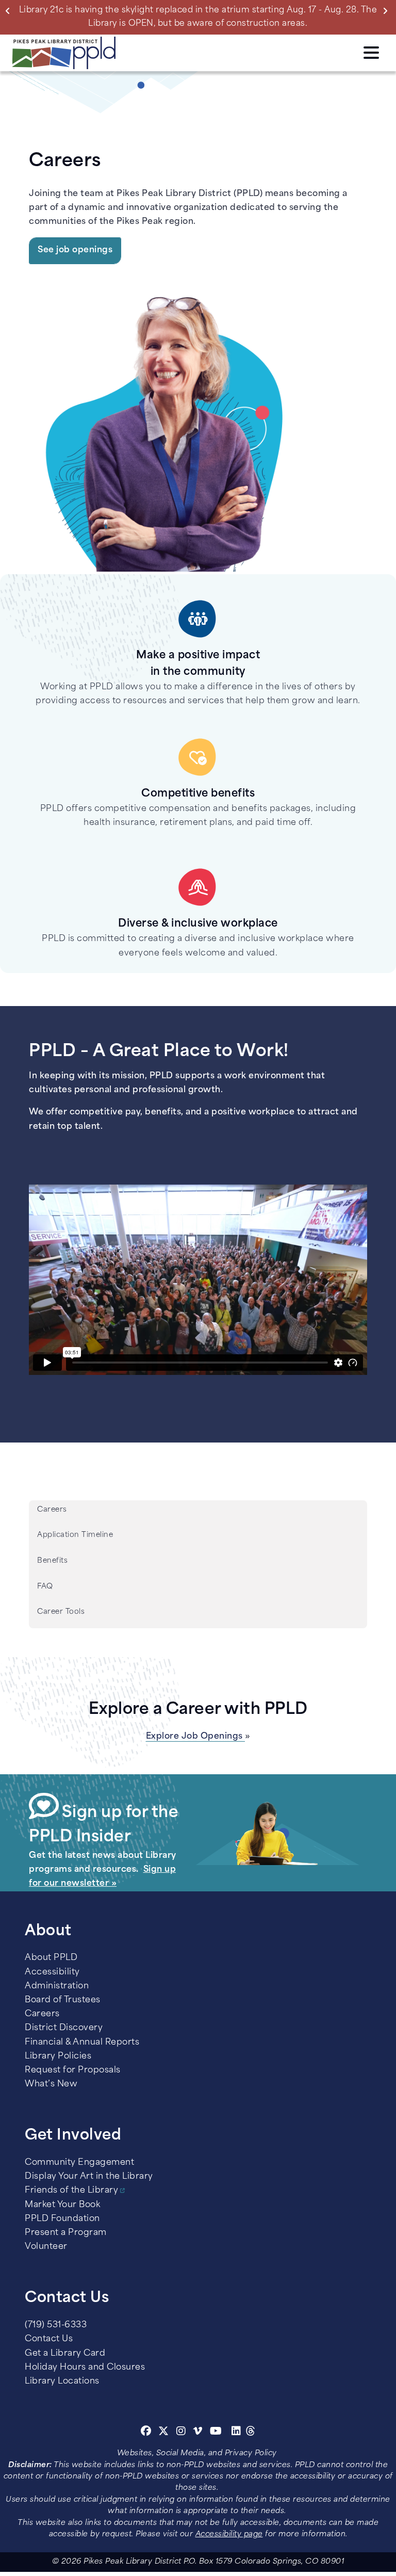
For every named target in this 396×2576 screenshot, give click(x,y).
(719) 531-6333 (56, 2325)
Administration (57, 1986)
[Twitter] (164, 2433)
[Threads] (251, 2433)
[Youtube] (216, 2433)
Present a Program (66, 2233)
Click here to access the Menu (371, 51)
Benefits (52, 1561)
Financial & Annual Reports (82, 2043)
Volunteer (46, 2247)
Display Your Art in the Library (89, 2177)
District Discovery (64, 2028)
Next (387, 10)
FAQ (45, 1587)
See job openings (75, 250)
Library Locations (62, 2381)
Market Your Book (62, 2205)
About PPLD (51, 1958)
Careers (52, 1510)
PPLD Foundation (62, 2219)
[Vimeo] (198, 2433)
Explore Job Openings (196, 1737)
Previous (10, 10)
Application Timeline (75, 1535)
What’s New (51, 2084)
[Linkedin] (236, 2433)
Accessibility (52, 1972)
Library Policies (58, 2056)
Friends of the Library (71, 2191)
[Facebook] (146, 2433)
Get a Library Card (65, 2354)
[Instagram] (183, 2433)
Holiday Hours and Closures (85, 2368)
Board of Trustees (63, 2000)
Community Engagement (79, 2163)
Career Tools (61, 1612)
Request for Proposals (73, 2070)
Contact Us (49, 2339)
